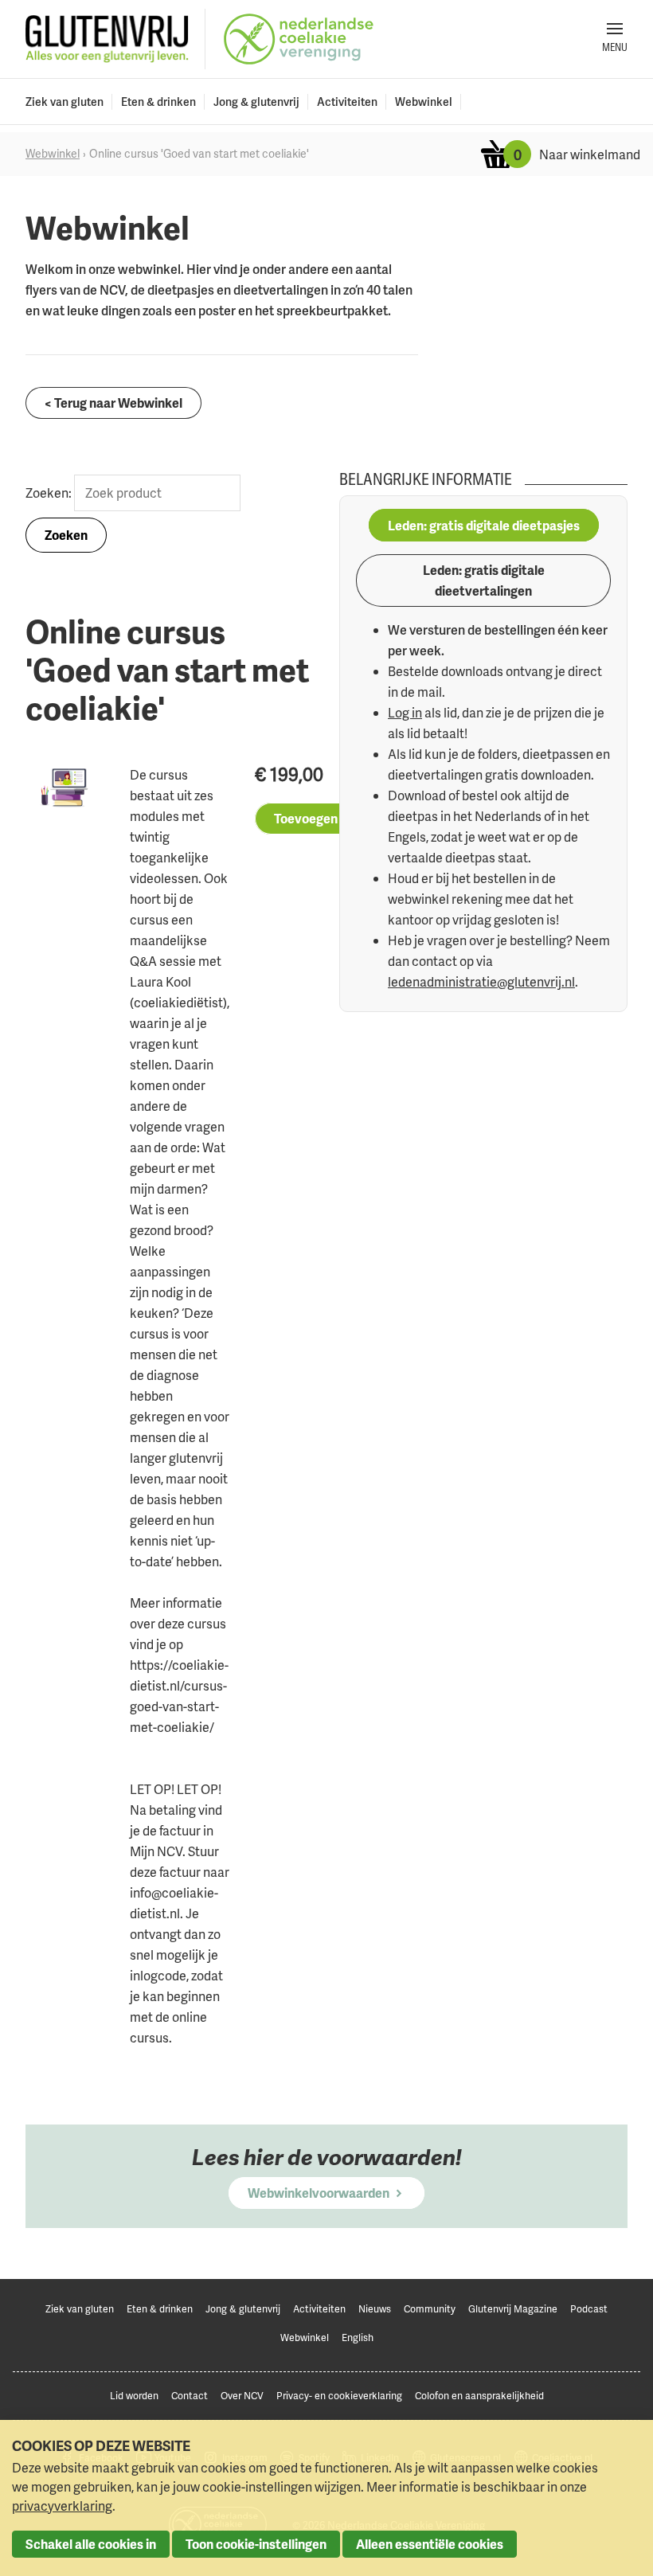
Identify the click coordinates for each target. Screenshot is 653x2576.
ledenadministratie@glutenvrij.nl (481, 982)
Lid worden (134, 2396)
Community (430, 2309)
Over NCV (242, 2396)
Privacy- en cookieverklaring (339, 2396)
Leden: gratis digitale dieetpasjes (484, 526)
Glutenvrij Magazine (513, 2309)
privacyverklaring (62, 2506)
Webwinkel (424, 102)
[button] (615, 39)
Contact (190, 2396)
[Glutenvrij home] (107, 39)
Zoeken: (50, 493)
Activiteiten (347, 102)
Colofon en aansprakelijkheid (479, 2396)
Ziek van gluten (65, 102)
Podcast (589, 2309)
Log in (405, 713)
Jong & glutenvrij (256, 102)
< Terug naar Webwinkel (113, 403)
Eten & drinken (158, 102)
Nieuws (375, 2309)
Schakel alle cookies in (91, 2544)
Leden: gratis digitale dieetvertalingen (484, 580)
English (358, 2338)
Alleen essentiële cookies (430, 2544)
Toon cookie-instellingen (256, 2544)
